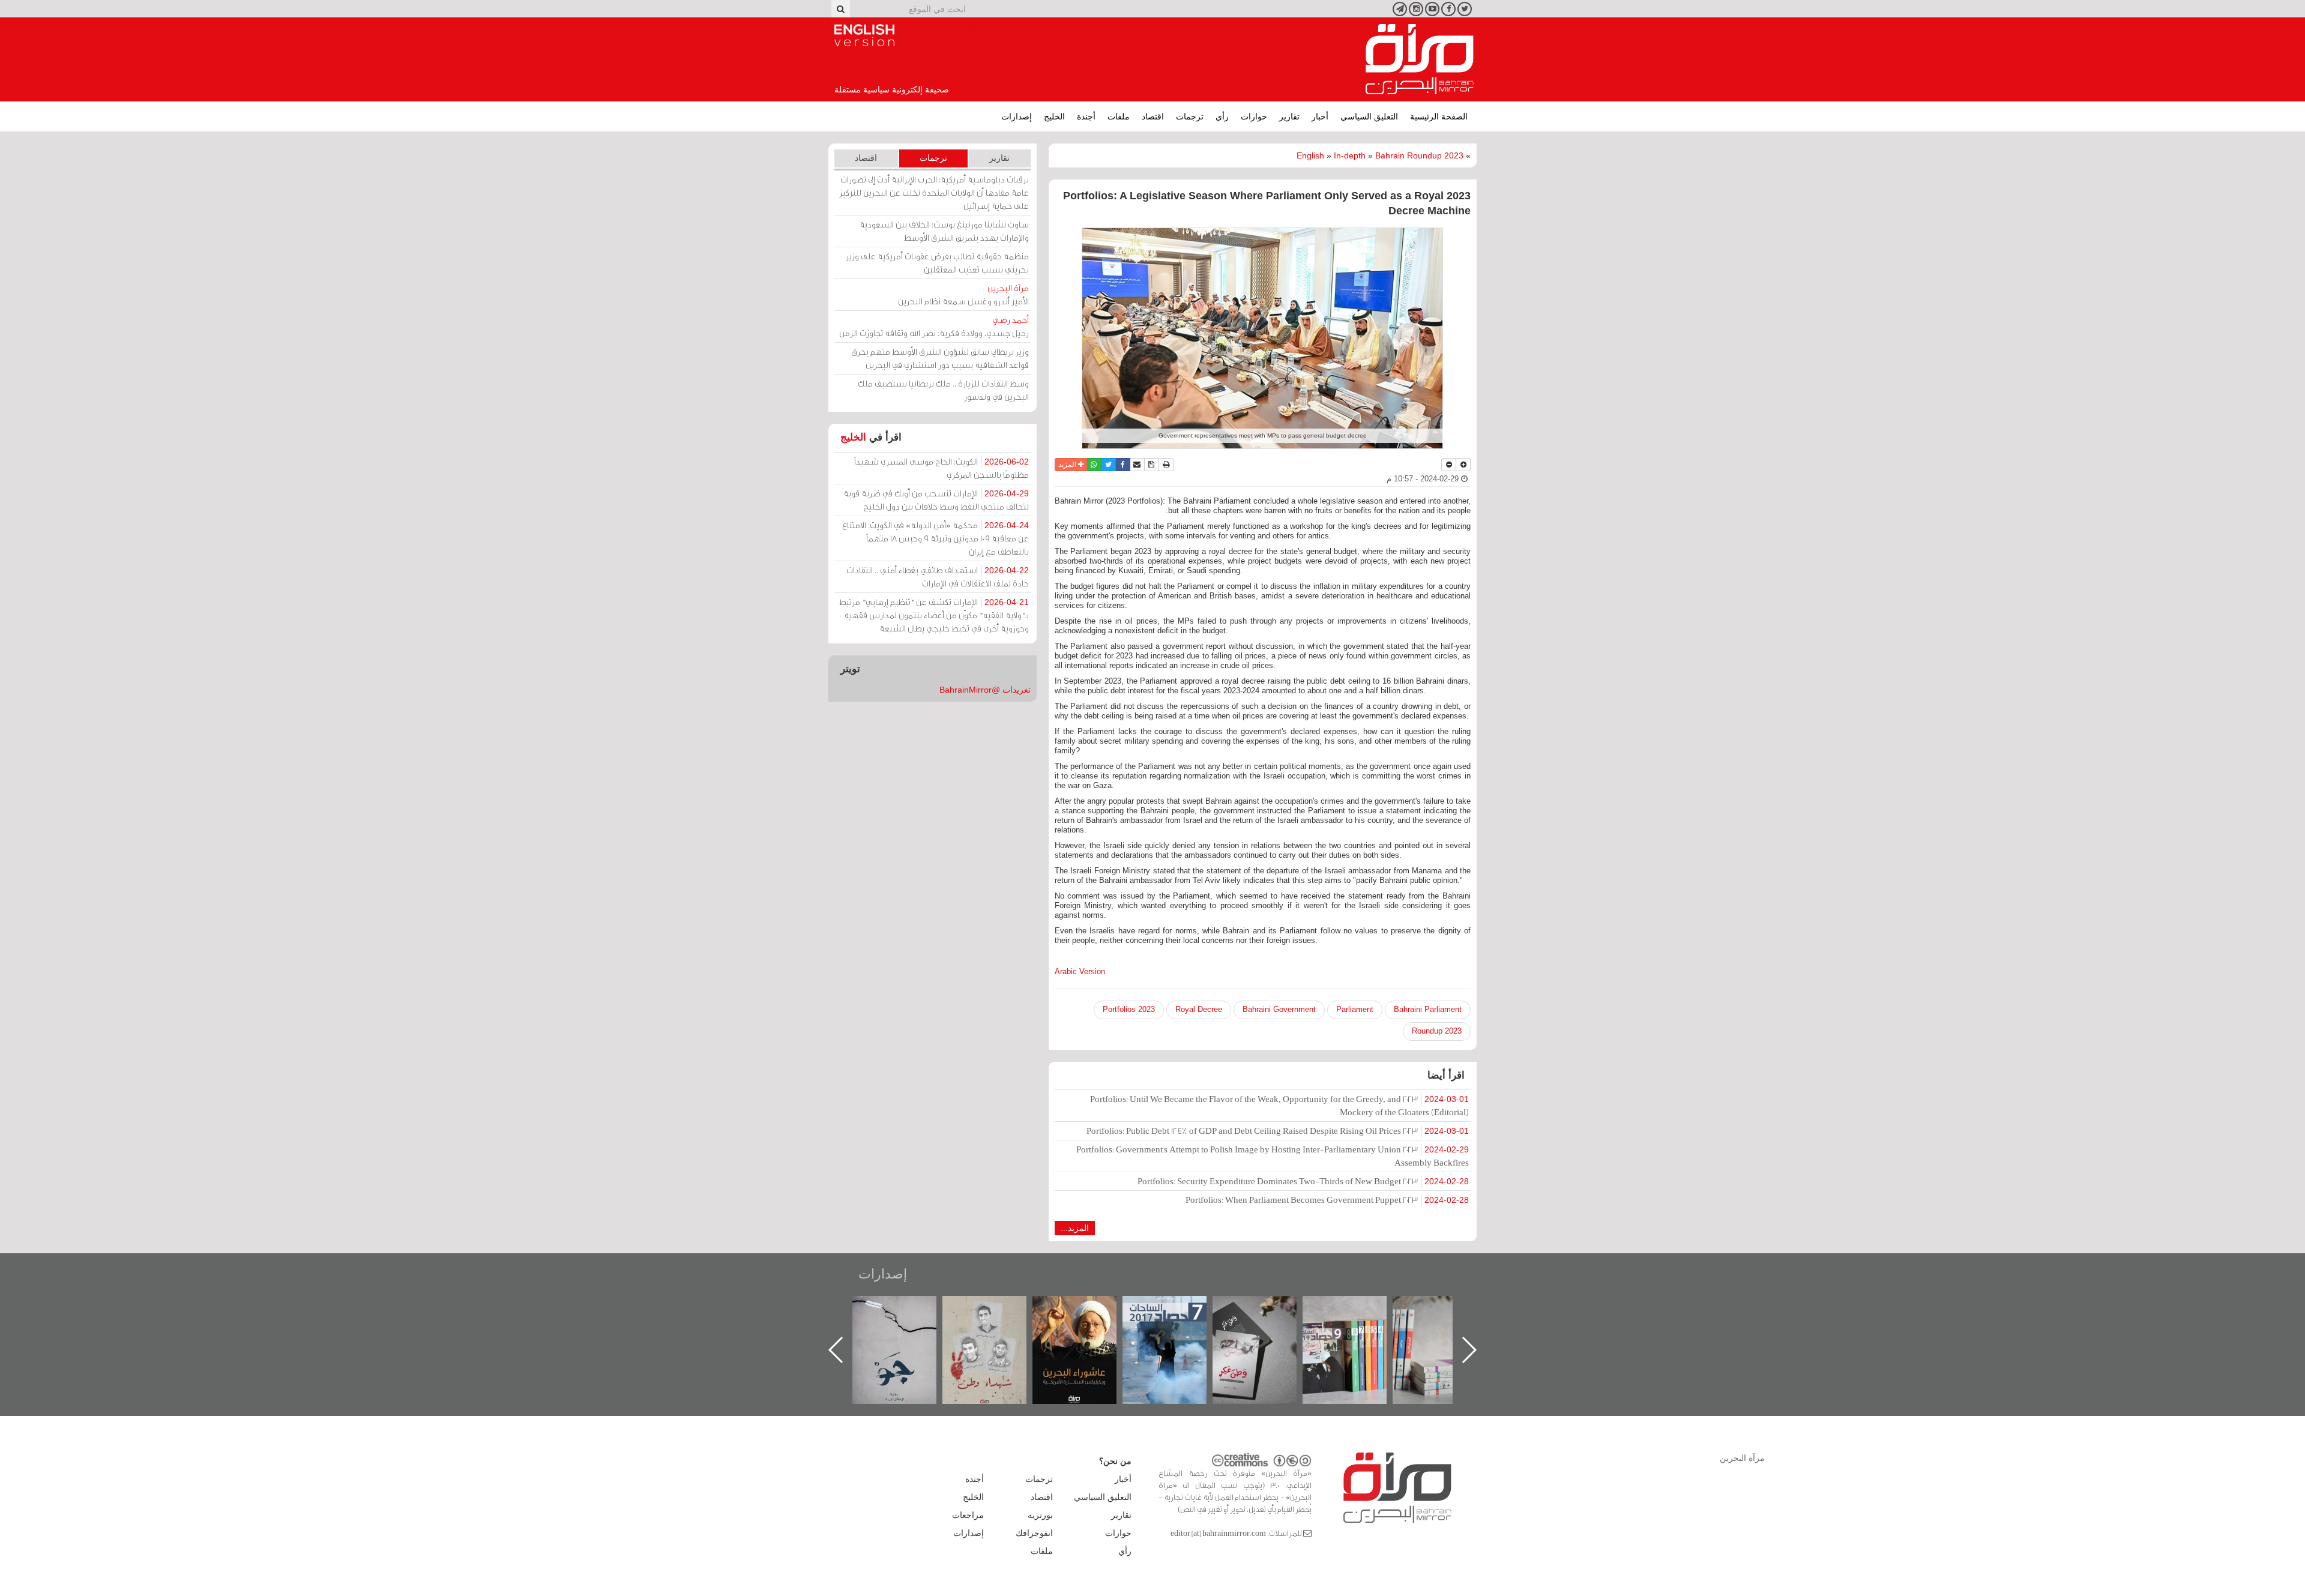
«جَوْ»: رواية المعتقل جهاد (996, 1316)
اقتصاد (1153, 116)
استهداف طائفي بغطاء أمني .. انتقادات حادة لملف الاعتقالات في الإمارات (938, 577)
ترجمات (1190, 116)
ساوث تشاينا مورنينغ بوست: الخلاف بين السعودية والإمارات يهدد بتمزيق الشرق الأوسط (944, 231)
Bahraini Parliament (1428, 1009)
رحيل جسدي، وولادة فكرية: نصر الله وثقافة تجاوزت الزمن (934, 326)
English (1310, 155)
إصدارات (1017, 116)
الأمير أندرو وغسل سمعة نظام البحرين (963, 294)
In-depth (1350, 155)
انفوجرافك (1034, 1533)
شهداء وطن (1087, 1309)
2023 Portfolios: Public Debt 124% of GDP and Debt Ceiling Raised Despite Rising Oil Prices (1278, 1131)
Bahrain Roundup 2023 (1419, 155)
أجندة (1086, 116)
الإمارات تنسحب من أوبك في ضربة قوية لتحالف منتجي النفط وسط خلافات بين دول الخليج (936, 500)
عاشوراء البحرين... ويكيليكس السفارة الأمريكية (1177, 1323)
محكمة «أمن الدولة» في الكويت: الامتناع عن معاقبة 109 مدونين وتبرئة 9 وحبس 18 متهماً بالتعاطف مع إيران (936, 538)
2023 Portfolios (1129, 1009)
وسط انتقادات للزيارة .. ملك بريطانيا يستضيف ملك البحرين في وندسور (943, 390)
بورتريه (1040, 1515)
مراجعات (968, 1515)
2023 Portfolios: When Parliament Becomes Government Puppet (1327, 1200)
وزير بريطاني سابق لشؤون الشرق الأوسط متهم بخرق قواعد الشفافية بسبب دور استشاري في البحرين (940, 358)
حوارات (1254, 116)
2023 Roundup (1437, 1031)
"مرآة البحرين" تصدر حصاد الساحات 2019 (1447, 1323)
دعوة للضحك (906, 1309)
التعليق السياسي (1369, 116)
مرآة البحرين (1420, 59)
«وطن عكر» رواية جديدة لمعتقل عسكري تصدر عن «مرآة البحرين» (1357, 1330)
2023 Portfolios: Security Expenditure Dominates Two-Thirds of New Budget (1303, 1181)
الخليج (1054, 116)
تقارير (1289, 116)
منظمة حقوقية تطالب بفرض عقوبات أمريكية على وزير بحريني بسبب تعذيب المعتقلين (937, 263)
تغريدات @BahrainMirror (985, 690)
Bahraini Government (1279, 1009)
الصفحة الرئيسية (1439, 116)
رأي (1222, 116)
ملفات (1119, 116)
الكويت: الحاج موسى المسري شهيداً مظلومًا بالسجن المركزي (942, 468)
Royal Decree (1199, 1009)
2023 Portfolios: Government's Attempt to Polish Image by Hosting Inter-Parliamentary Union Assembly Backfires (1273, 1156)
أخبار (1320, 116)
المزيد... (1075, 1228)
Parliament (1355, 1009)
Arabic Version (1080, 971)
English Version (864, 35)
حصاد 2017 (1267, 1309)
